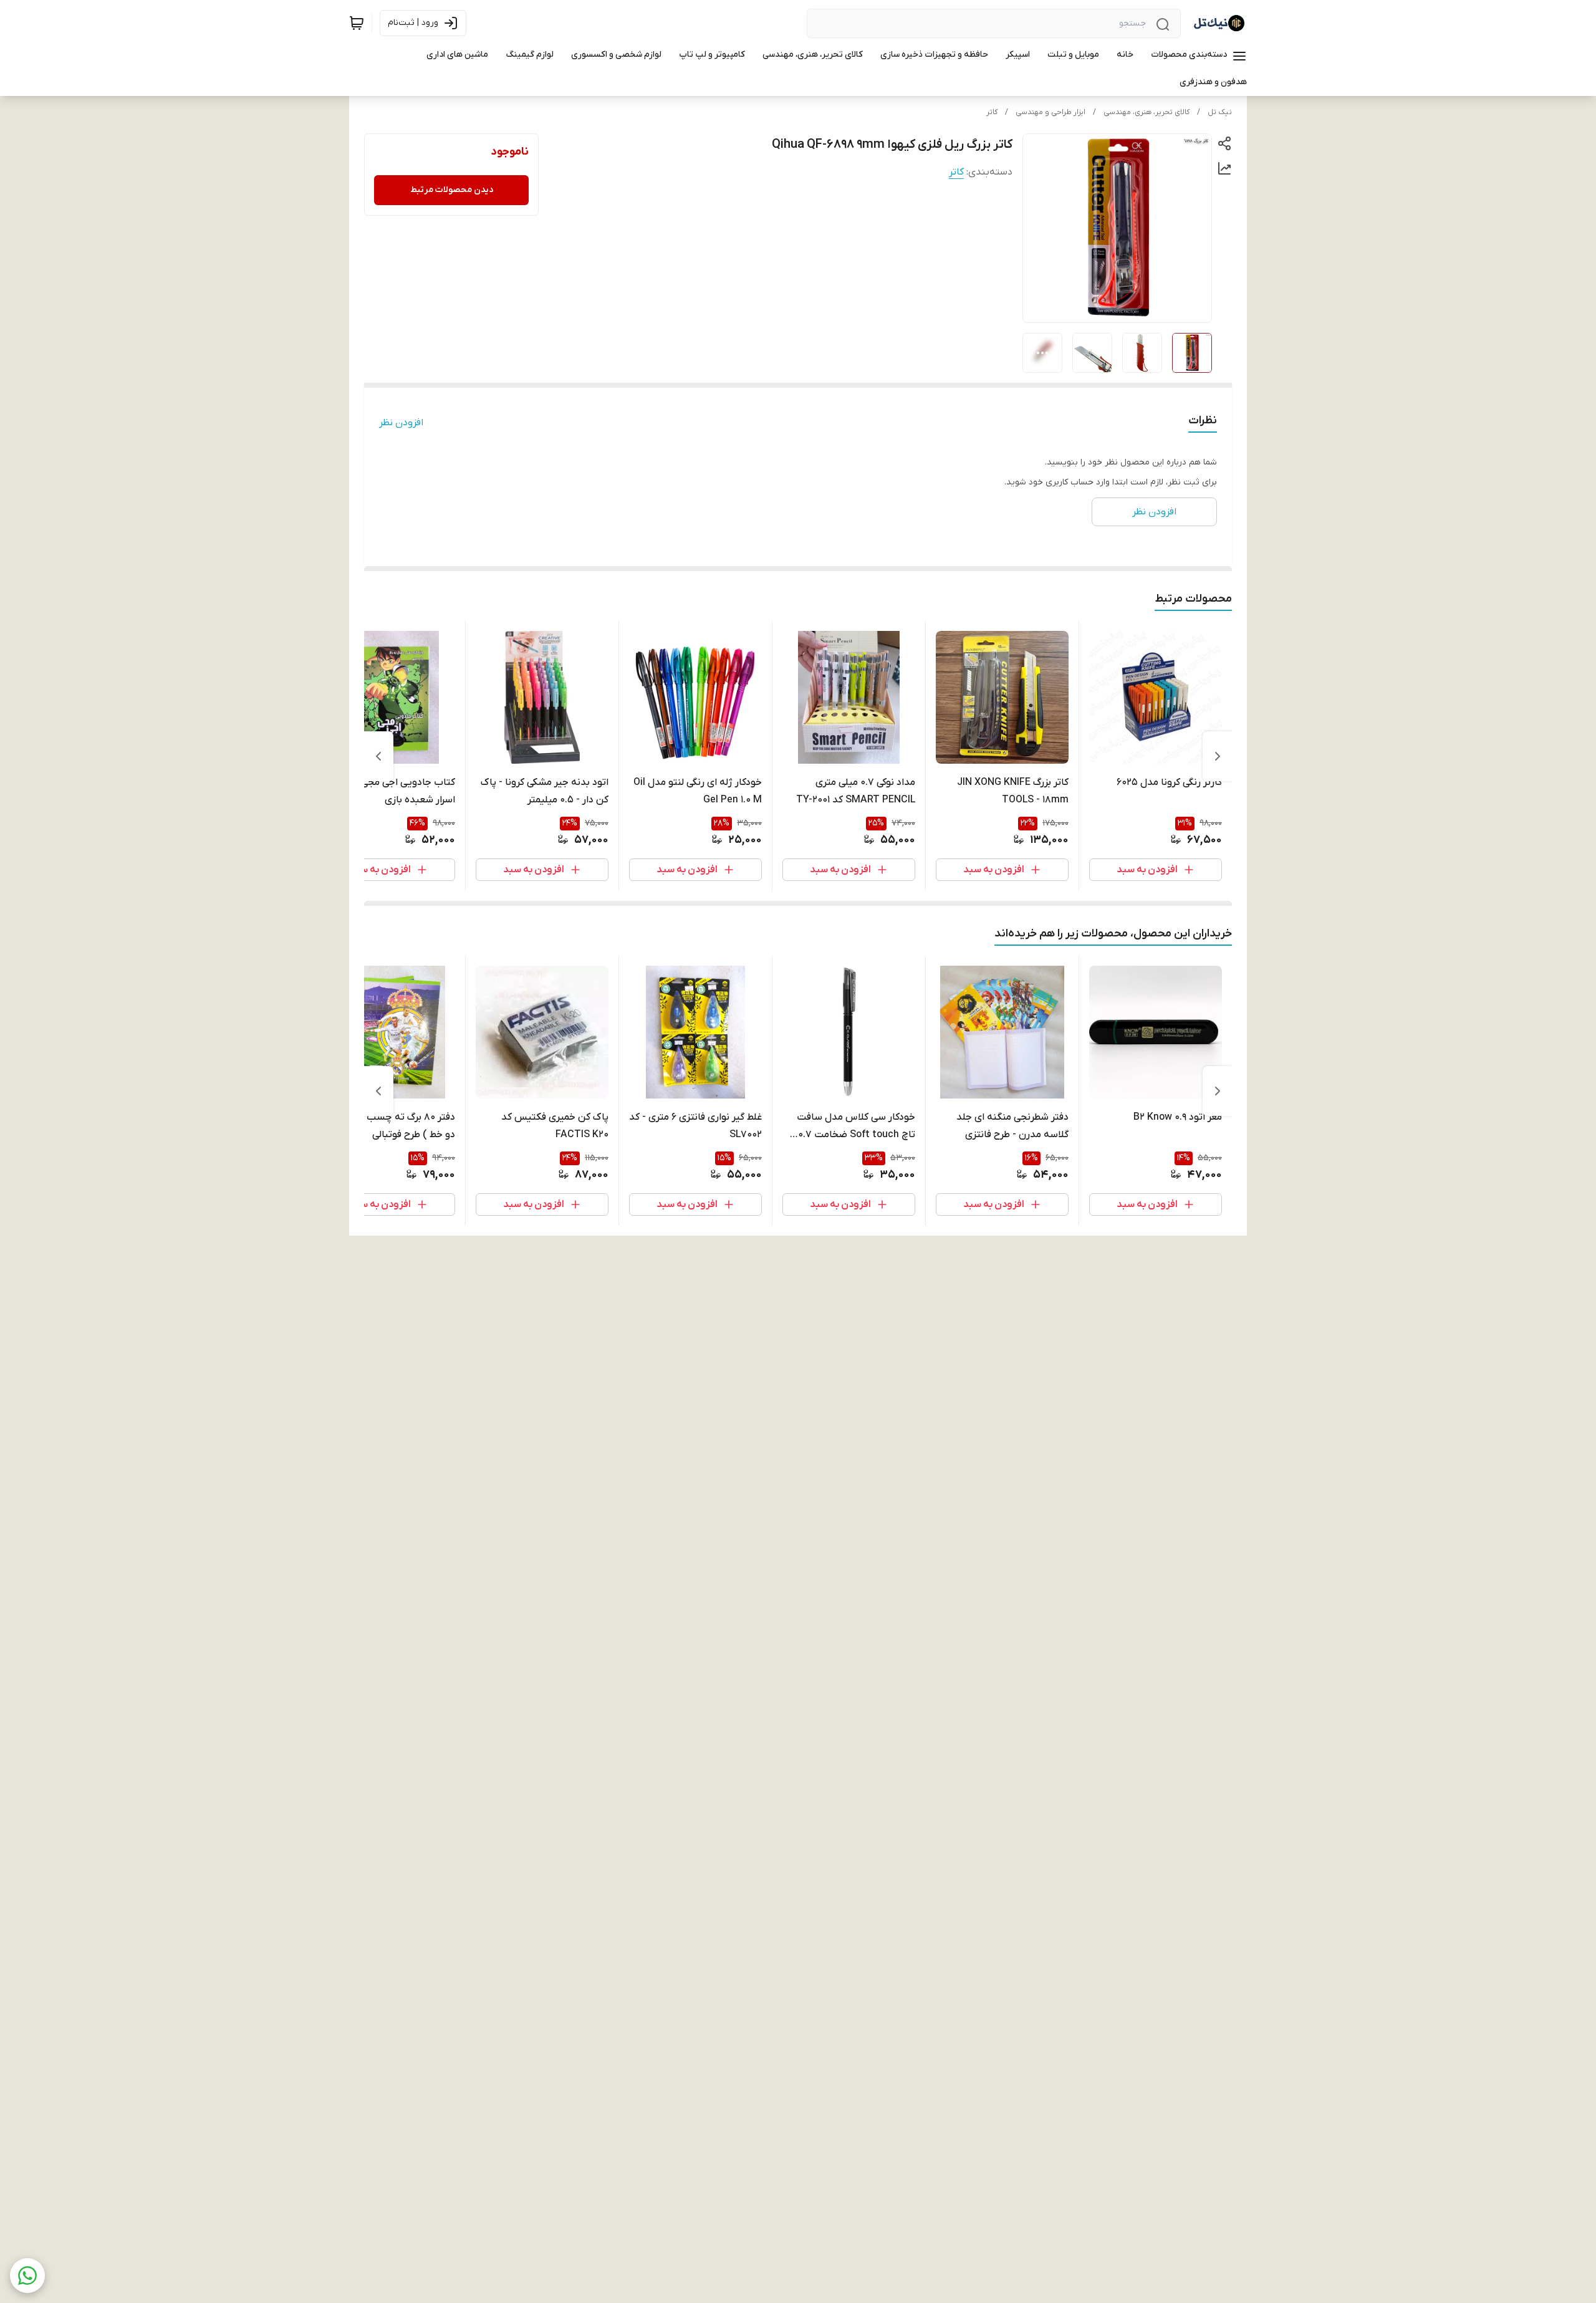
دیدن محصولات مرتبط (452, 190)
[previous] (1218, 756)
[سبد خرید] (357, 23)
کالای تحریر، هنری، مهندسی (1147, 112)
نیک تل (1220, 112)
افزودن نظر (401, 423)
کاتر (992, 112)
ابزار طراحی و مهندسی (1050, 112)
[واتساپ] (27, 2276)
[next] (378, 756)
